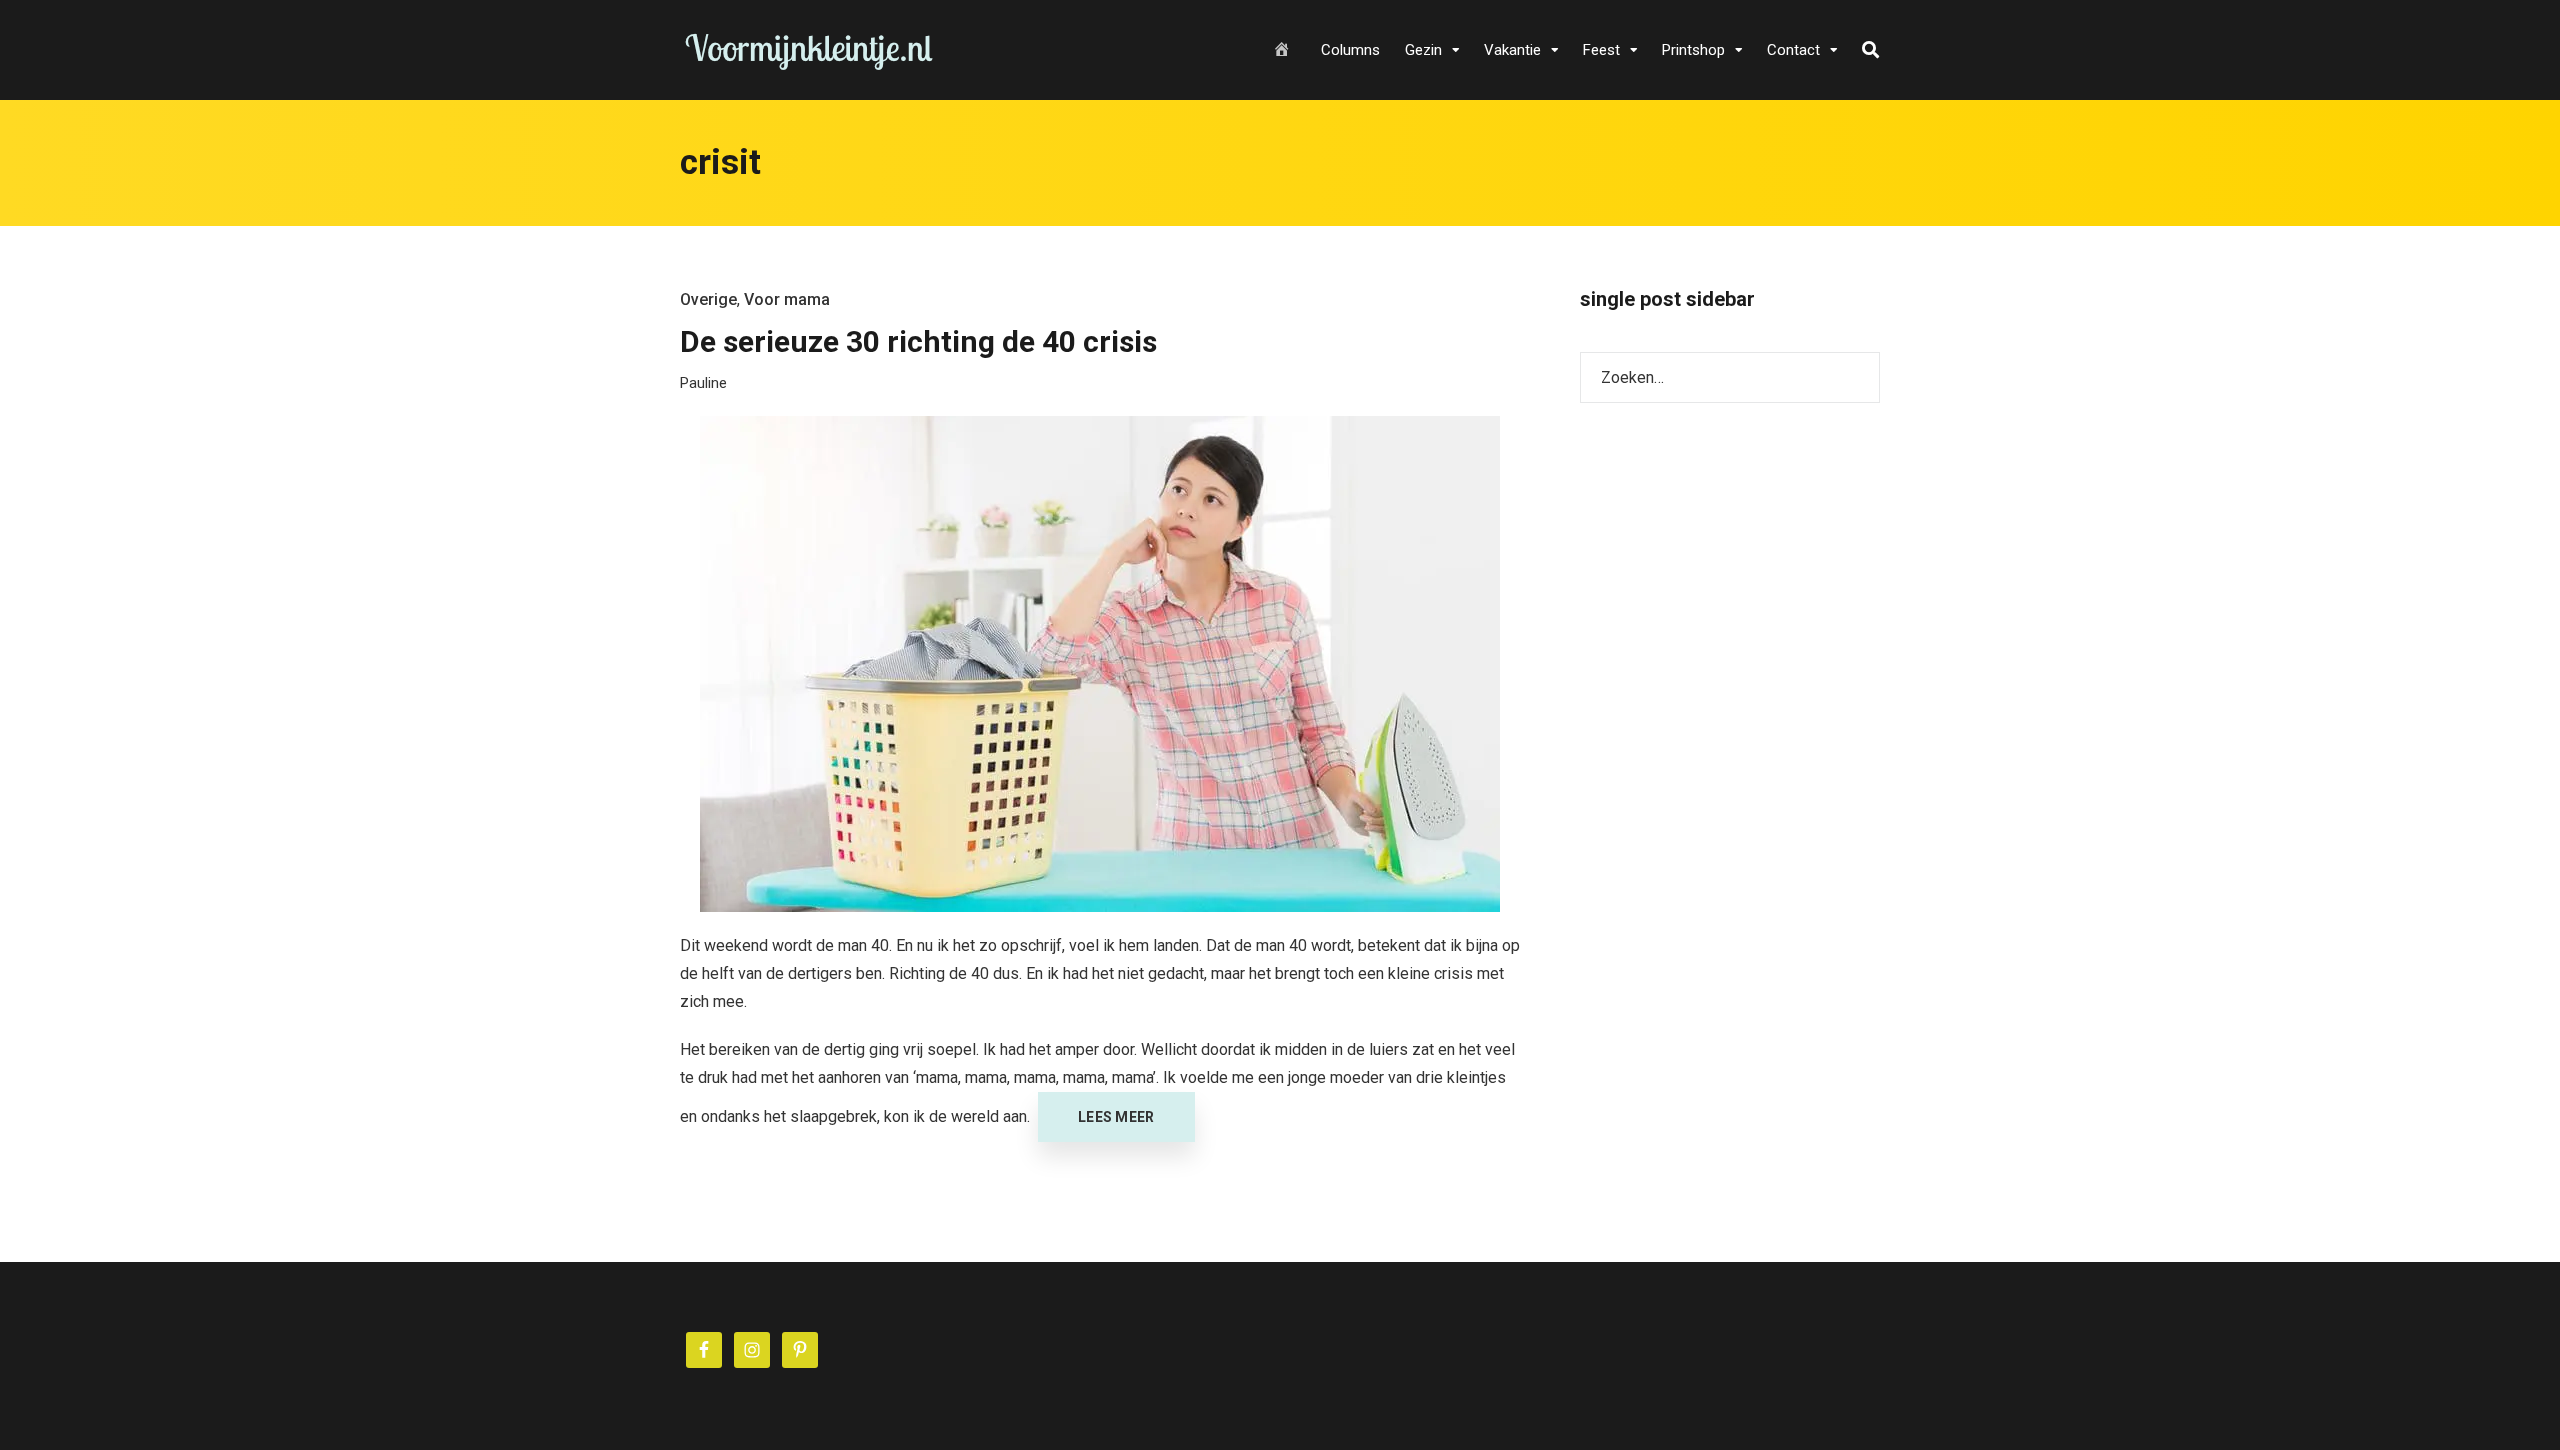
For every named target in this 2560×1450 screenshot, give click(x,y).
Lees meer (1116, 1117)
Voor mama (787, 299)
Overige (708, 299)
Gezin (1423, 50)
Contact (1793, 50)
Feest (1601, 50)
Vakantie (1512, 50)
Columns (1350, 50)
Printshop (1693, 50)
